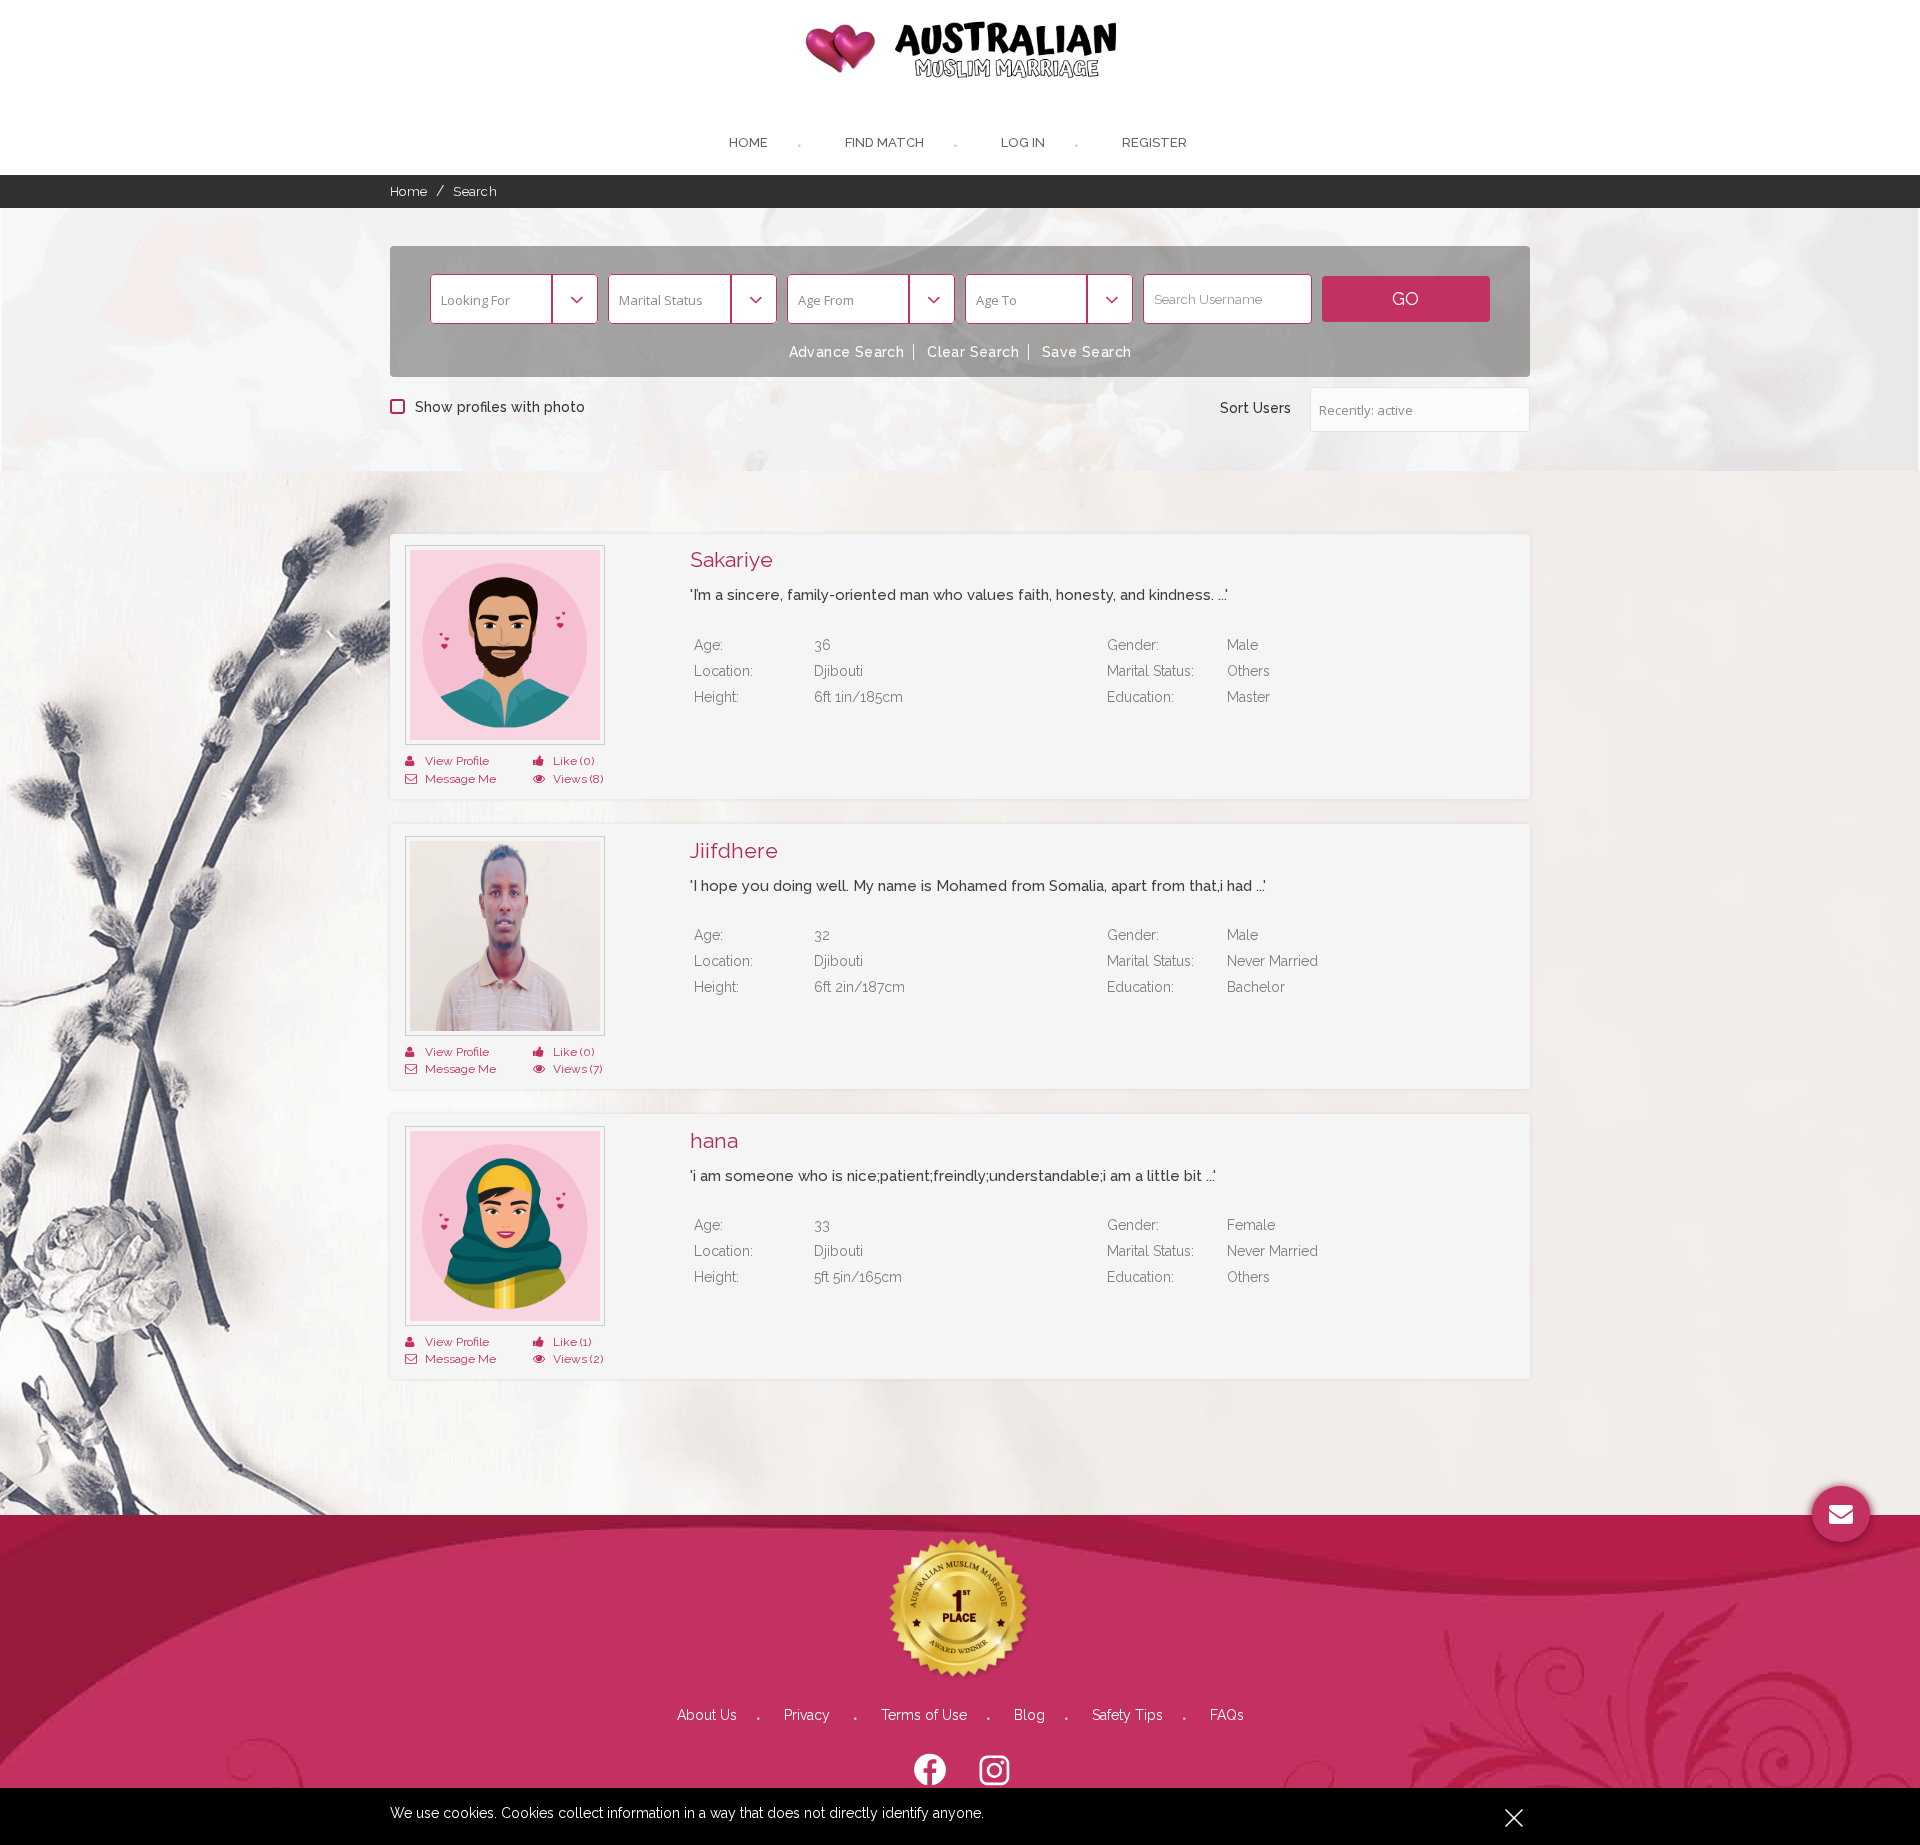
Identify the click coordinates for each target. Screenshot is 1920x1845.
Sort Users (1255, 408)
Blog (1029, 1715)
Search (475, 191)
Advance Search (847, 352)
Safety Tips (1127, 1715)
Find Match (884, 142)
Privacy (809, 1715)
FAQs (1227, 1715)
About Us (707, 1715)
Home (748, 142)
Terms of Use (924, 1715)
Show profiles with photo (500, 407)
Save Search (1086, 352)
